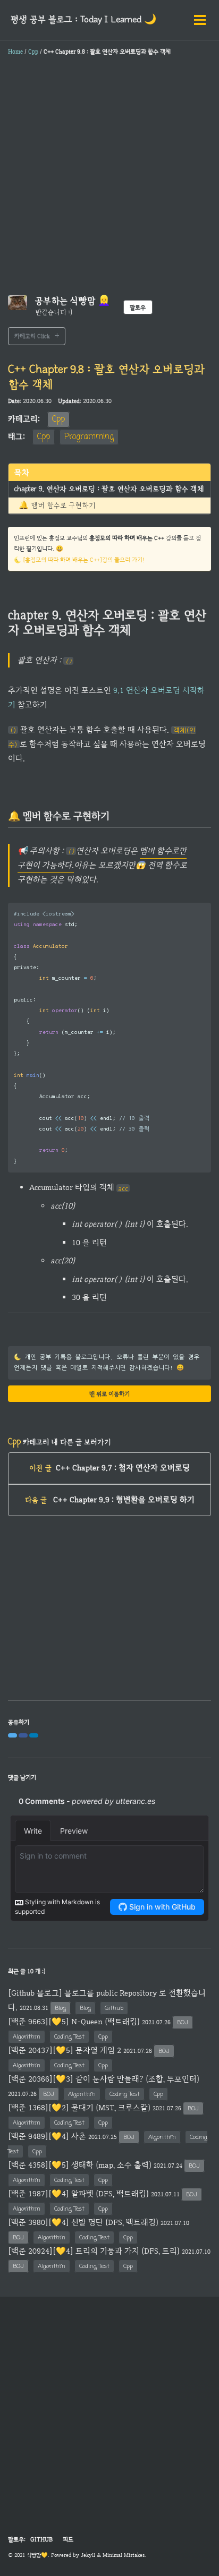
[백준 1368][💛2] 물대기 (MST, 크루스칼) (79, 2108)
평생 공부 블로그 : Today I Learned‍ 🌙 (83, 20)
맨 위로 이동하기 (109, 1394)
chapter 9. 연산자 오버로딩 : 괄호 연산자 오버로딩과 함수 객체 (109, 489)
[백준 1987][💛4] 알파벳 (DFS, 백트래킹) (78, 2194)
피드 (68, 2539)
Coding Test (69, 2037)
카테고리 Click (32, 336)
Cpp (58, 420)
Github (114, 2008)
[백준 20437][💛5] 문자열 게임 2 (65, 2050)
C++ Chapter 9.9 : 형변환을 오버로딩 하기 (110, 1500)
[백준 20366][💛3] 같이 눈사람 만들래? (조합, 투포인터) (104, 2079)
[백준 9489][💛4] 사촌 (47, 2136)
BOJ (183, 2022)
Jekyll (88, 2555)
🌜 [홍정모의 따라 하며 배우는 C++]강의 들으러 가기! (79, 560)
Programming (89, 437)
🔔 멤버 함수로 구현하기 (57, 506)
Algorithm (27, 2037)
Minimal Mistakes (124, 2555)
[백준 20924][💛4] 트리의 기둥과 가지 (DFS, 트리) (94, 2251)
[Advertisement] (109, 178)
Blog (60, 2008)
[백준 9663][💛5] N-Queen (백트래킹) (74, 2022)
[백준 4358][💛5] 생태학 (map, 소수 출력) (80, 2165)
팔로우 (138, 307)
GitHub (41, 2539)
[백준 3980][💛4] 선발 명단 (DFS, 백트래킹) (83, 2222)
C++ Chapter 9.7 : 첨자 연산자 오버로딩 (109, 1468)
